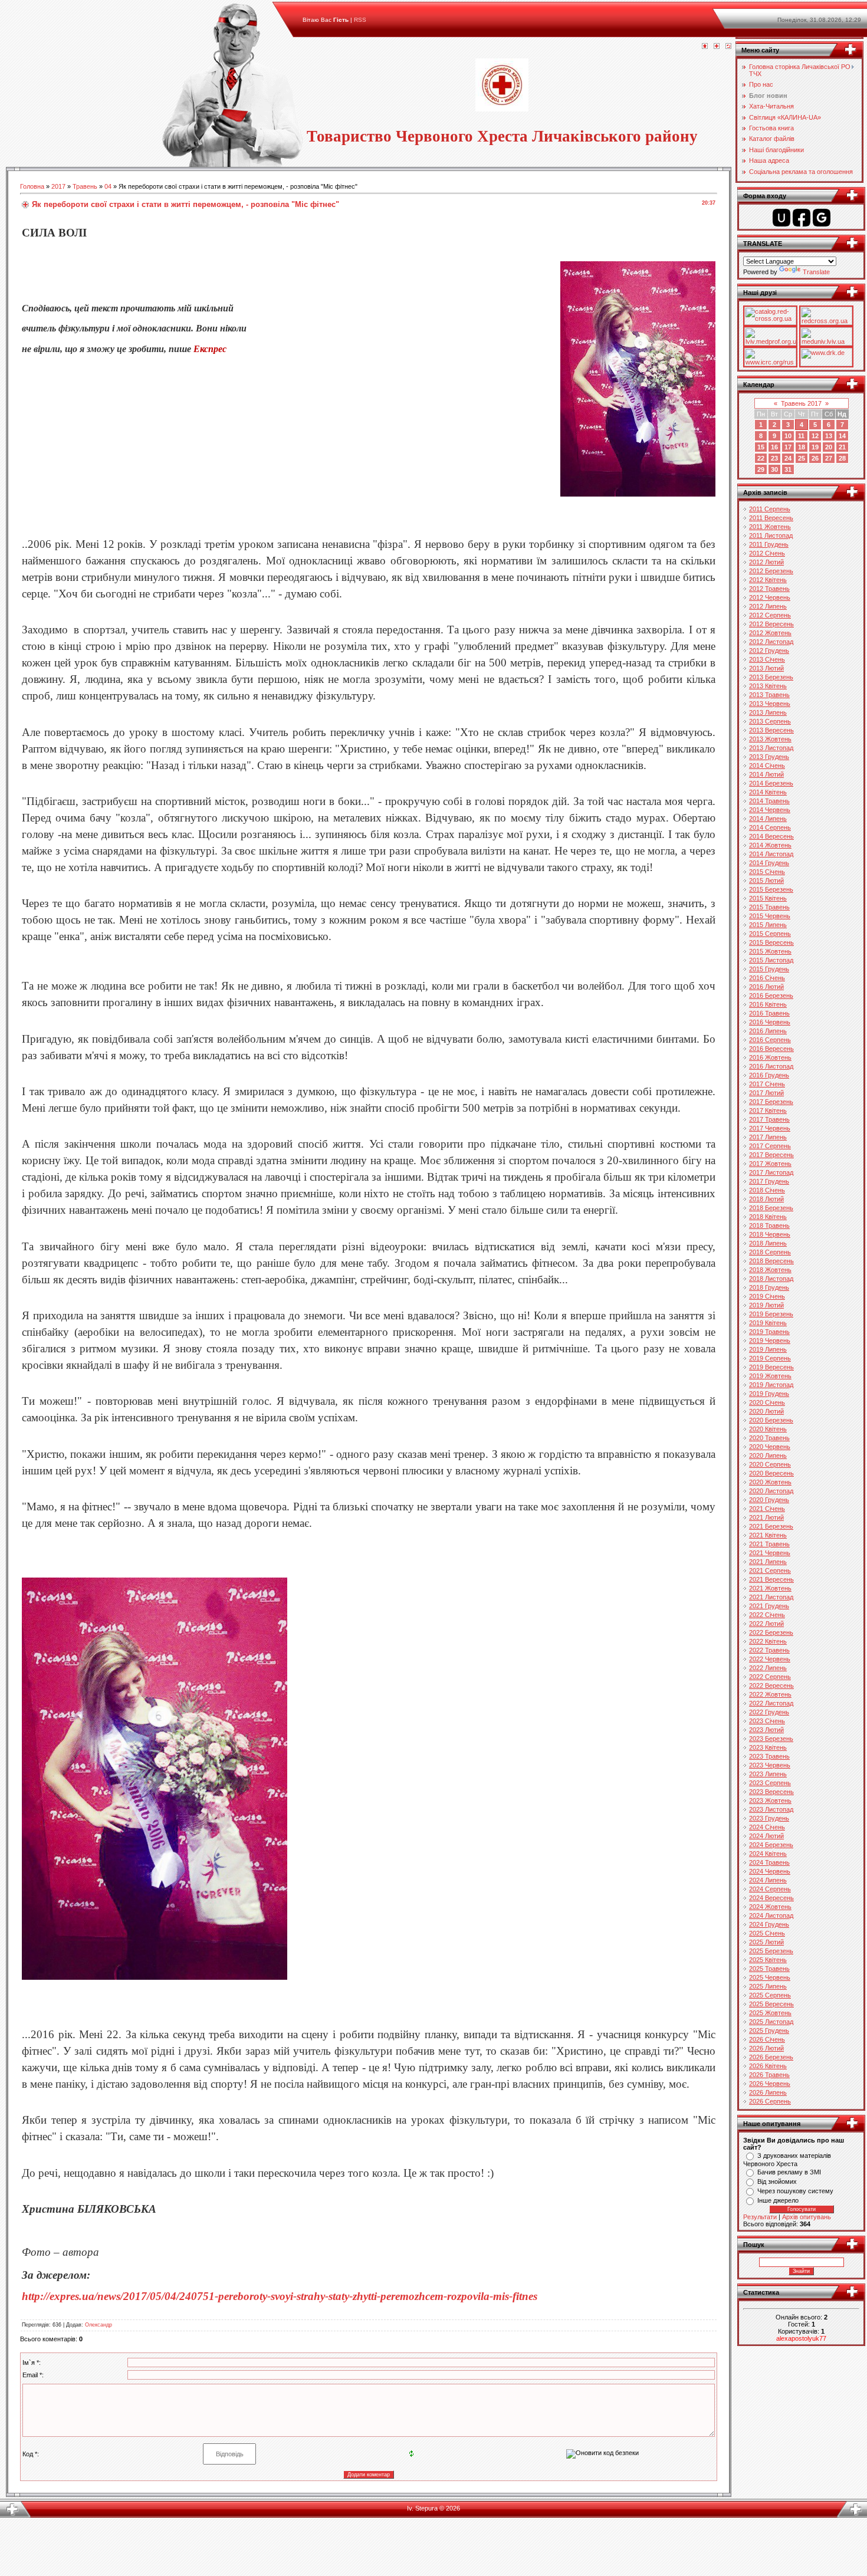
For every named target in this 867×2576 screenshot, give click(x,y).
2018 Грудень (769, 1287)
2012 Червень (770, 597)
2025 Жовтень (770, 2013)
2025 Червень (770, 1977)
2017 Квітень (768, 1110)
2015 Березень (771, 889)
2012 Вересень (771, 624)
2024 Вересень (771, 1898)
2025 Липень (768, 1986)
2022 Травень (769, 1650)
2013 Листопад (771, 748)
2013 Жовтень (770, 739)
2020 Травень (769, 1438)
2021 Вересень (771, 1579)
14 (842, 436)
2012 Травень (769, 589)
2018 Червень (770, 1234)
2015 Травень (769, 907)
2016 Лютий (766, 987)
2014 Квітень (768, 792)
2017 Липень (768, 1137)
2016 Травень (769, 1013)
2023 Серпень (770, 1783)
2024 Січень (767, 1827)
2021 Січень (767, 1509)
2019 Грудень (769, 1394)
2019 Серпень (770, 1358)
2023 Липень (768, 1774)
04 (108, 186)
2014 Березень (771, 783)
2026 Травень (769, 2075)
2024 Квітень (768, 1854)
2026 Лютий (766, 2048)
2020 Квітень (768, 1429)
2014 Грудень (769, 863)
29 (761, 469)
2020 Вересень (771, 1473)
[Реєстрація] (717, 47)
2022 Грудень (769, 1712)
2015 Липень (768, 925)
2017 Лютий (766, 1093)
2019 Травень (769, 1332)
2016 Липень (768, 1031)
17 (788, 447)
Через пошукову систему (795, 2191)
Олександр (98, 2325)
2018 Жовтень (770, 1270)
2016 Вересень (771, 1049)
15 (761, 447)
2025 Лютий (766, 1942)
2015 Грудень (769, 969)
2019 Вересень (771, 1367)
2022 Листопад (771, 1703)
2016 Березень (771, 995)
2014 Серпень (770, 827)
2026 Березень (771, 2057)
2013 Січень (767, 659)
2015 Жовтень (770, 951)
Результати (760, 2217)
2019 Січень (767, 1296)
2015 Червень (770, 916)
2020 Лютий (766, 1411)
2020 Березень (771, 1420)
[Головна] (705, 47)
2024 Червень (770, 1871)
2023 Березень (771, 1739)
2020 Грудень (769, 1500)
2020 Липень (768, 1455)
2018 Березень (771, 1208)
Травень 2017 (801, 403)
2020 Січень (767, 1402)
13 (829, 436)
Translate (816, 272)
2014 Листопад (771, 854)
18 (802, 447)
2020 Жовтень (770, 1482)
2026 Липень (768, 2092)
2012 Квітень (768, 580)
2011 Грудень (769, 544)
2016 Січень (767, 978)
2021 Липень (768, 1562)
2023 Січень (767, 1721)
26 (815, 458)
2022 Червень (770, 1659)
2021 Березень (771, 1526)
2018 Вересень (771, 1261)
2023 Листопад (771, 1809)
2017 (58, 186)
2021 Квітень (768, 1535)
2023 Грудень (769, 1818)
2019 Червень (770, 1340)
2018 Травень (769, 1225)
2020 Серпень (770, 1464)
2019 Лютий (766, 1305)
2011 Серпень (770, 509)
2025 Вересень (771, 2004)
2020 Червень (770, 1447)
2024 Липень (768, 1880)
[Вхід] (728, 47)
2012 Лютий (766, 562)
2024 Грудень (769, 1924)
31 (788, 469)
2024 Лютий (766, 1836)
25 (802, 458)
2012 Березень (771, 571)
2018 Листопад (771, 1279)
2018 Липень (768, 1243)
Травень (85, 186)
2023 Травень (769, 1756)
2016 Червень (770, 1022)
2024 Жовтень (770, 1907)
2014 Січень (767, 765)
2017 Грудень (769, 1181)
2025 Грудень (769, 2030)
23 (774, 458)
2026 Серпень (770, 2101)
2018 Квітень (768, 1217)
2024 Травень (769, 1862)
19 (815, 447)
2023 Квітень (768, 1747)
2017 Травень (769, 1119)
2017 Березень (771, 1102)
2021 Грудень (769, 1606)
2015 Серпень (770, 934)
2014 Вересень (771, 836)
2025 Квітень (768, 1960)
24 (788, 458)
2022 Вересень (771, 1685)
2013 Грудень (769, 757)
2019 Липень (768, 1349)
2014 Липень (768, 819)
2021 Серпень (770, 1570)
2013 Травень (769, 695)
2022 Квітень (768, 1641)
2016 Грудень (769, 1075)
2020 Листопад (771, 1491)
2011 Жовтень (770, 527)
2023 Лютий (766, 1730)
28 (842, 458)
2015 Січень (767, 872)
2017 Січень (767, 1084)
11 (801, 436)
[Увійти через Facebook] (802, 218)
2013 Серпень (770, 721)
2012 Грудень (769, 650)
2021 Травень (769, 1544)
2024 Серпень (770, 1889)
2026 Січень (767, 2039)
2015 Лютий (766, 880)
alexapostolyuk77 (801, 2338)
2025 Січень (767, 1933)
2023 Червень (770, 1765)
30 (774, 469)
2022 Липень (768, 1668)
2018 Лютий (766, 1199)
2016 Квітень (768, 1004)
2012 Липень (768, 606)
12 (815, 436)
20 (829, 447)
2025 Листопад (771, 2022)
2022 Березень (771, 1632)
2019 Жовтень (770, 1376)
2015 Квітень (768, 898)
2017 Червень (770, 1128)
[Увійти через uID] (781, 218)
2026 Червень (770, 2084)
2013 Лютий (766, 668)
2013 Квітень (768, 686)
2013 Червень (770, 704)
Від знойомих (777, 2181)
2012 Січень (767, 553)
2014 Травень (769, 801)
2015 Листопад (771, 960)
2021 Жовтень (770, 1588)
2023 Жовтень (770, 1800)
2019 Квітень (768, 1323)
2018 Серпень (770, 1252)
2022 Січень (767, 1615)
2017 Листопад (771, 1172)
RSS (360, 20)
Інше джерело (778, 2200)
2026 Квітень (768, 2066)
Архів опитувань (807, 2217)
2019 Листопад (771, 1385)
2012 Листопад (771, 642)
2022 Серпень (770, 1677)
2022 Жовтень (770, 1694)
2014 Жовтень (770, 845)
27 (829, 458)
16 (774, 447)
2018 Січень (767, 1190)
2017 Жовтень (770, 1164)
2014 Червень (770, 810)
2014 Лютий (766, 774)
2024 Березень (771, 1845)
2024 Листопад (771, 1915)
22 (761, 458)
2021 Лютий (766, 1517)
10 (788, 436)
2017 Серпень (770, 1146)
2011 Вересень (771, 518)
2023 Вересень (771, 1792)
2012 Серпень (770, 615)
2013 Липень (768, 712)
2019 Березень (771, 1314)
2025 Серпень (770, 1995)
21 (842, 447)
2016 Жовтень (770, 1057)
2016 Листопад (771, 1066)
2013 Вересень (771, 730)
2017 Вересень (771, 1155)
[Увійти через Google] (822, 218)
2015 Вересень (771, 942)
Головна (32, 186)
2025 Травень (769, 1969)
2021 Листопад (771, 1597)
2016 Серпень (770, 1040)
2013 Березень (771, 677)
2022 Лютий (766, 1624)
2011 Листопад (771, 535)
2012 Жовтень (770, 633)
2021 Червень (770, 1553)
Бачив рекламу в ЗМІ (789, 2172)
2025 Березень (771, 1951)
